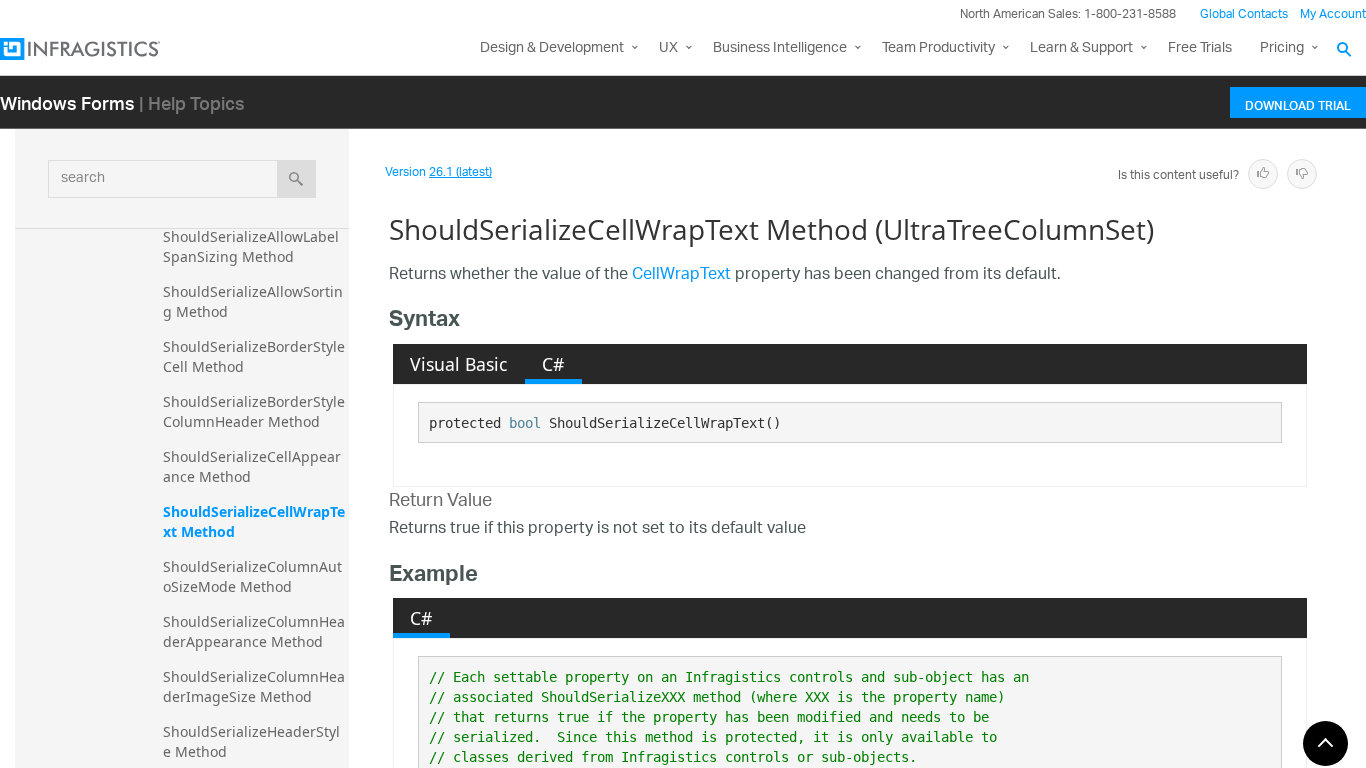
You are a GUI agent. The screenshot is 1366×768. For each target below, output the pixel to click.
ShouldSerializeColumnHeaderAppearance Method (254, 631)
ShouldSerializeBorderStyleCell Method (254, 356)
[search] (296, 179)
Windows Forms (67, 102)
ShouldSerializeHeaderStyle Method (251, 741)
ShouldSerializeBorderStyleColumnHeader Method (254, 411)
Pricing (1282, 48)
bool (525, 423)
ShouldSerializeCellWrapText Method (254, 521)
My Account (1333, 14)
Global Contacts (1244, 14)
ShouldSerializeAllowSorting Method (253, 301)
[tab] (459, 364)
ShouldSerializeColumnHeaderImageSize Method (254, 686)
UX (668, 48)
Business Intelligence (780, 48)
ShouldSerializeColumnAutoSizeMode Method (252, 576)
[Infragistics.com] (100, 49)
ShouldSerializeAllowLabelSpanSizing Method (251, 246)
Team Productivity (938, 48)
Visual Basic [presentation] (458, 364)
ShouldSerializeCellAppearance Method (252, 466)
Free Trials (1200, 48)
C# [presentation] (553, 364)
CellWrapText (681, 275)
